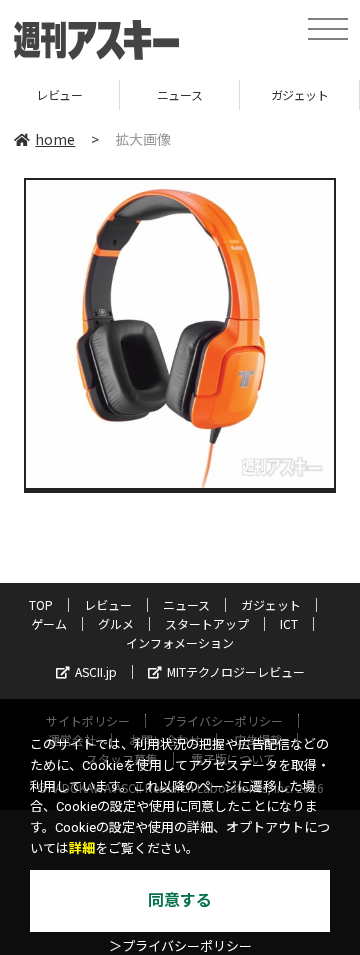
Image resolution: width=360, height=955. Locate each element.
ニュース (152, 94)
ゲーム (49, 623)
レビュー (108, 604)
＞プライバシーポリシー (180, 946)
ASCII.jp (96, 671)
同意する (180, 900)
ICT (289, 623)
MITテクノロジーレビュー (236, 671)
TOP (41, 604)
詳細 (82, 848)
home (55, 139)
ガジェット (273, 94)
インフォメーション (180, 642)
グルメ (116, 623)
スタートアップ (207, 623)
